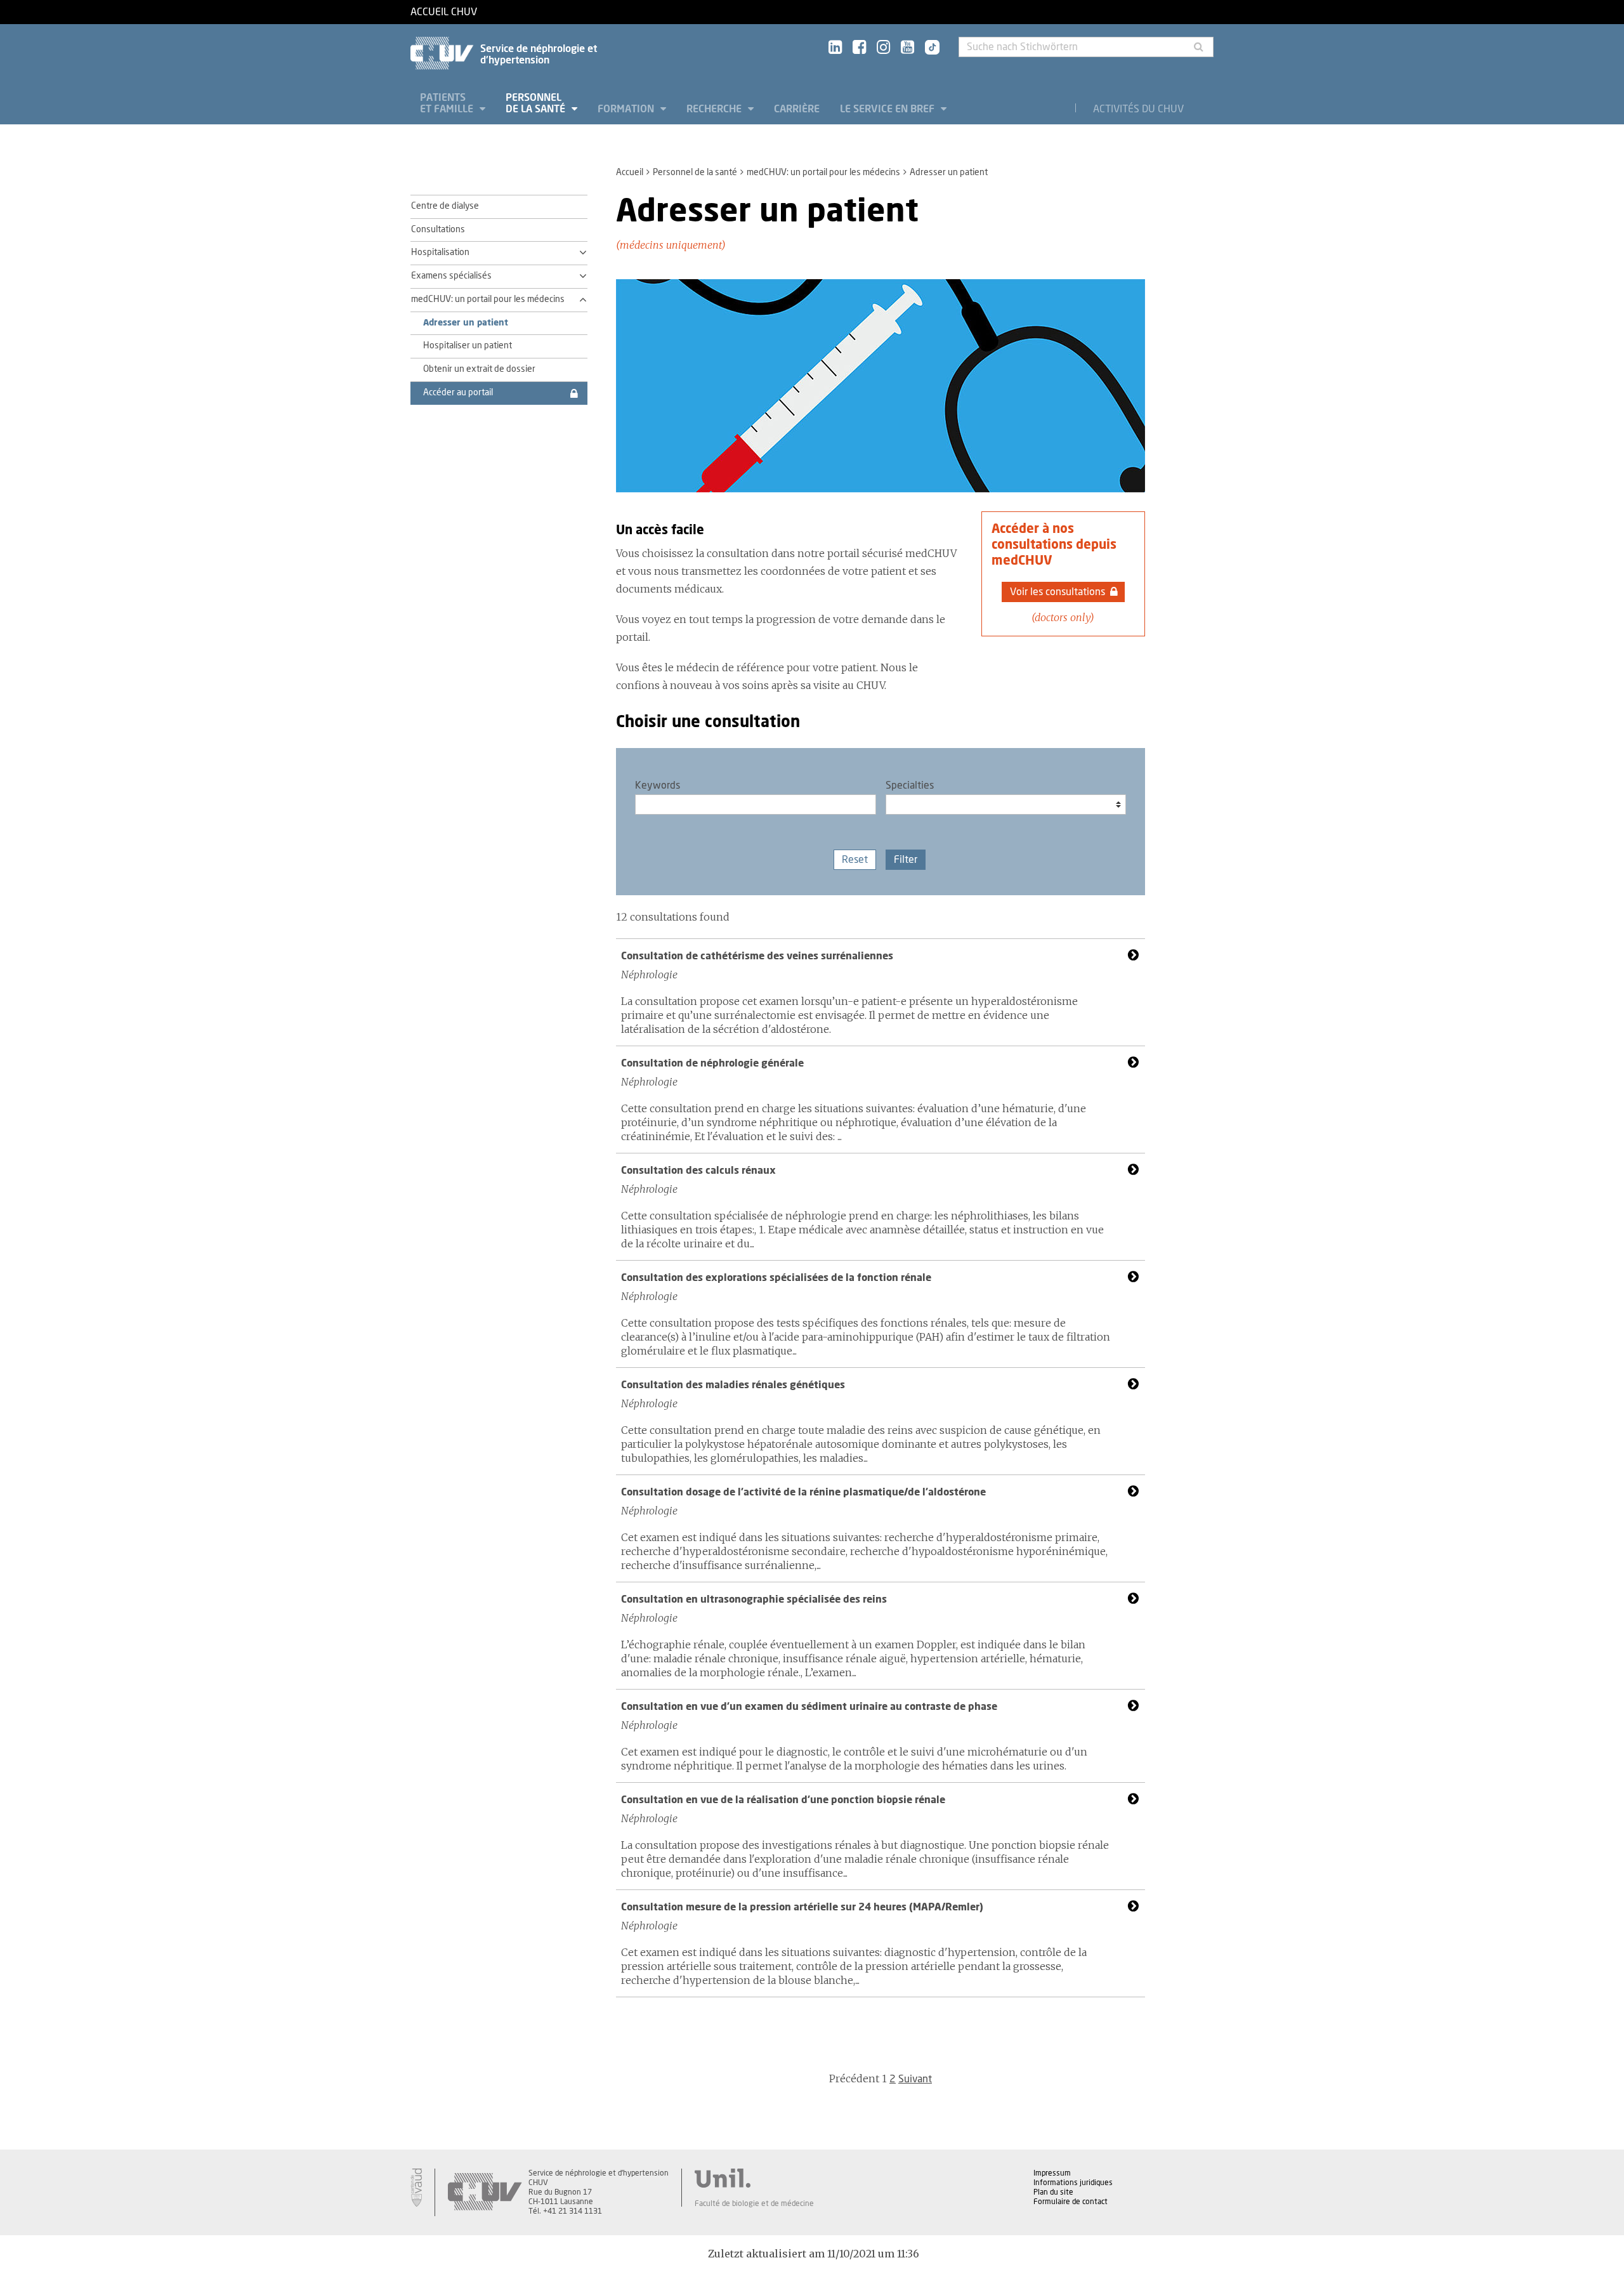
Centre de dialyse (445, 206)
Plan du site (1053, 2192)
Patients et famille (448, 103)
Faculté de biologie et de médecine (754, 2203)
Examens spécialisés (451, 276)
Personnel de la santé (537, 103)
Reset (855, 860)
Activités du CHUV (1138, 109)
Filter (906, 860)
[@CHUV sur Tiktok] (928, 48)
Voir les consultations (1058, 592)
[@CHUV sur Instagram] (883, 48)
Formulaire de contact (1071, 2202)
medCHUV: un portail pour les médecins (823, 173)
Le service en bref (888, 109)
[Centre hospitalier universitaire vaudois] (485, 2192)
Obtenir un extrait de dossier (479, 369)
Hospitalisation (440, 253)
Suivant (915, 2079)
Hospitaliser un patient (468, 346)
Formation (627, 109)
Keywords (658, 785)
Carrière (797, 109)
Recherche (715, 109)
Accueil (630, 173)
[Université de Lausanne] (754, 2178)
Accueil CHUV (444, 12)
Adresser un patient (466, 323)
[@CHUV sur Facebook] (859, 48)
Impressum (1052, 2173)
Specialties (910, 785)
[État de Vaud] (416, 2188)
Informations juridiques (1073, 2183)
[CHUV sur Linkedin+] (835, 48)
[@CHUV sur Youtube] (907, 48)
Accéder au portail (458, 393)
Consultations (438, 230)
